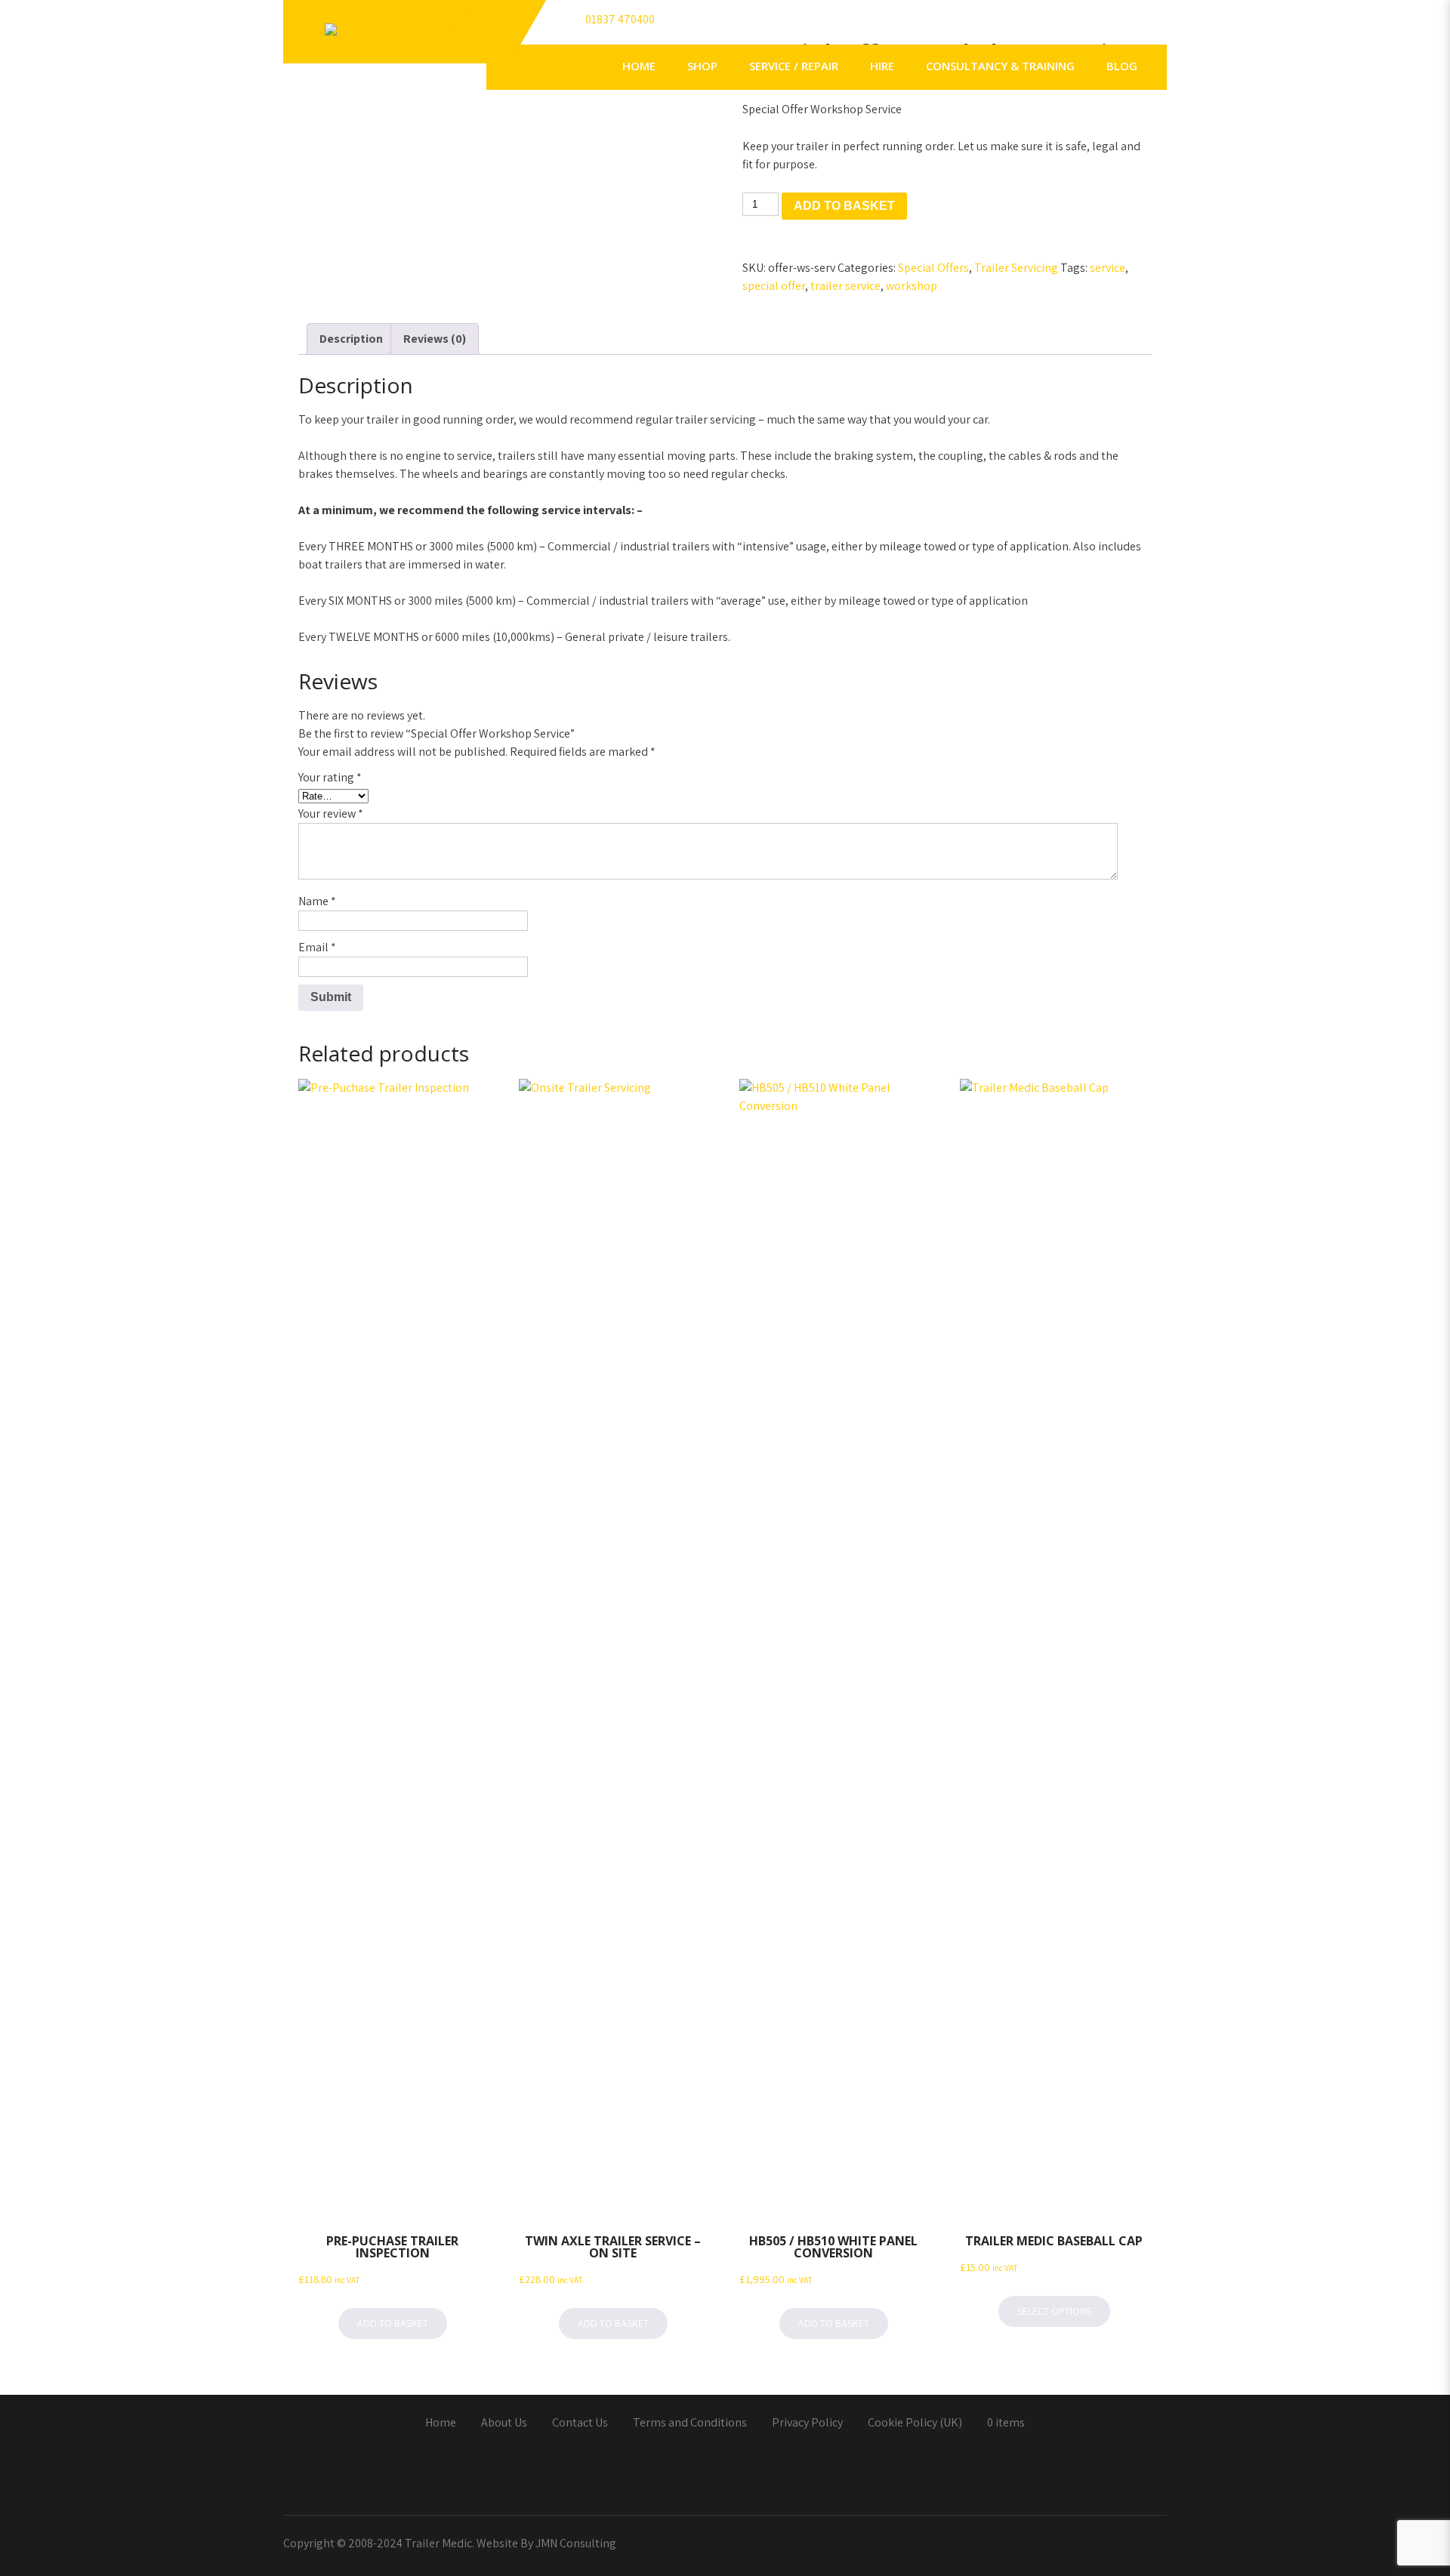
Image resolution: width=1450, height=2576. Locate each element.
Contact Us (580, 2423)
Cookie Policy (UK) (915, 2423)
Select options (1054, 2311)
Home (639, 66)
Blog (1122, 66)
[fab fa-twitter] (1054, 26)
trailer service (845, 286)
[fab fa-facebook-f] (1022, 26)
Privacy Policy (807, 2423)
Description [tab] (351, 339)
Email (317, 947)
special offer (774, 286)
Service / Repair (794, 66)
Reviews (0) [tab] (435, 339)
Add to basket (844, 206)
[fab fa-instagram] (1152, 26)
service (1108, 268)
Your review (331, 813)
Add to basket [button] (393, 2323)
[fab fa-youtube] (1119, 26)
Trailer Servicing (1016, 268)
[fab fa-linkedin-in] (1087, 26)
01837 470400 (620, 19)
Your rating (330, 777)
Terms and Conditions (690, 2423)
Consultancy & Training (1000, 66)
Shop (702, 66)
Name (317, 901)
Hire (882, 66)
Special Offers (933, 268)
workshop (912, 286)
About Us (504, 2423)
